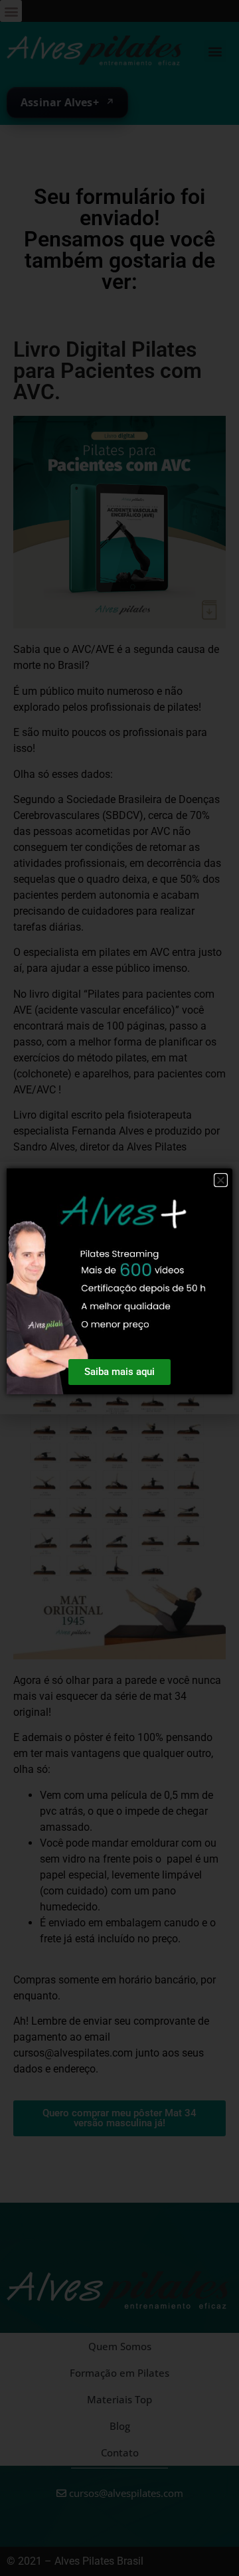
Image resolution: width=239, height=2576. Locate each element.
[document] (119, 1288)
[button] (221, 1180)
